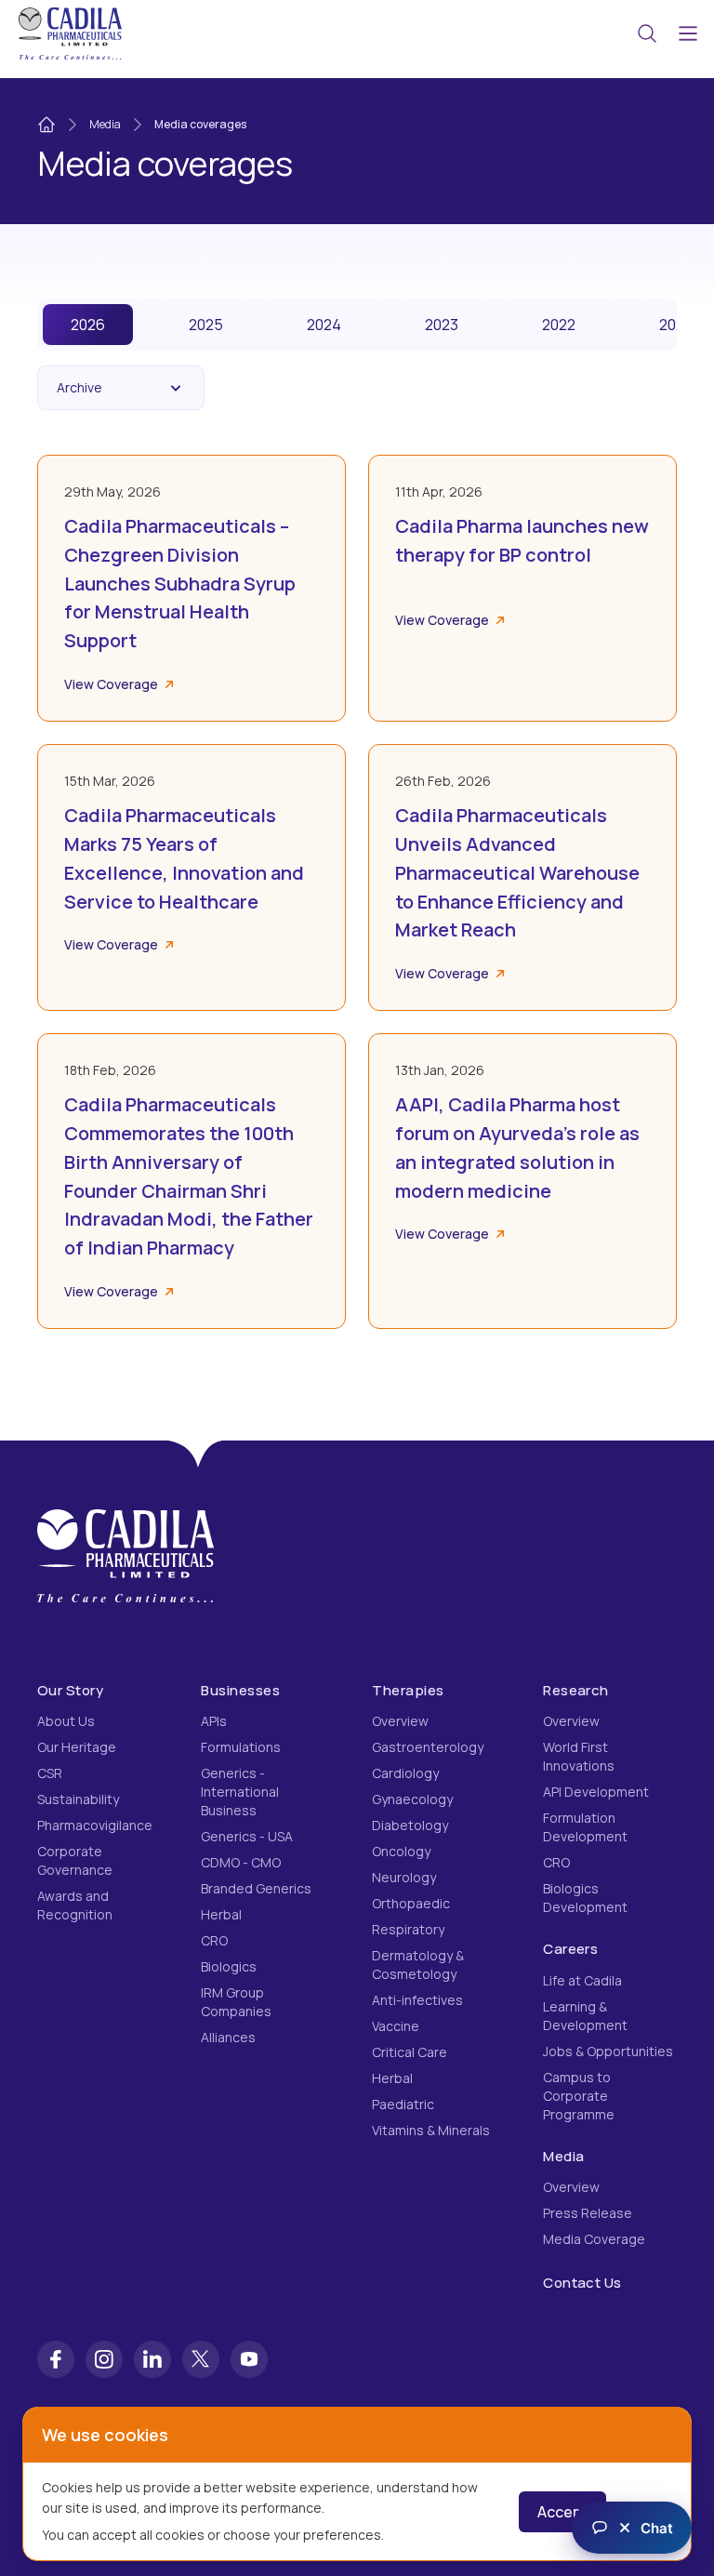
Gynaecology (412, 1799)
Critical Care (410, 2052)
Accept (562, 2512)
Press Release (588, 2213)
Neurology (404, 1877)
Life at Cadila (582, 1980)
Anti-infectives (417, 2000)
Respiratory (408, 1929)
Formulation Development (585, 1827)
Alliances (228, 2037)
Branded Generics (256, 1888)
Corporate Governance (75, 1860)
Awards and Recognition (75, 1905)
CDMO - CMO (241, 1862)
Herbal (221, 1914)
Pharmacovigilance (95, 1825)
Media (105, 124)
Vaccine (396, 2026)
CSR (50, 1773)
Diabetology (410, 1825)
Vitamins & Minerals (431, 2130)
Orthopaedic (411, 1903)
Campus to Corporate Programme (579, 2096)
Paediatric (403, 2104)
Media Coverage (594, 2239)
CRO (214, 1940)
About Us (66, 1721)
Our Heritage (77, 1747)
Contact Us (582, 2283)
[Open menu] (688, 33)
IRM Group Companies (236, 2002)
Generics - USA (247, 1836)
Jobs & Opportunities (608, 2051)
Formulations (241, 1747)
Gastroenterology (428, 1747)
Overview (400, 1721)
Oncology (401, 1851)
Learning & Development (585, 2016)
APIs (214, 1721)
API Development (596, 1792)
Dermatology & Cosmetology (418, 1965)
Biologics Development (585, 1898)
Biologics (229, 1966)
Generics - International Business (240, 1792)
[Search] (647, 33)
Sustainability (78, 1799)
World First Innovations (579, 1756)
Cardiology (405, 1773)
